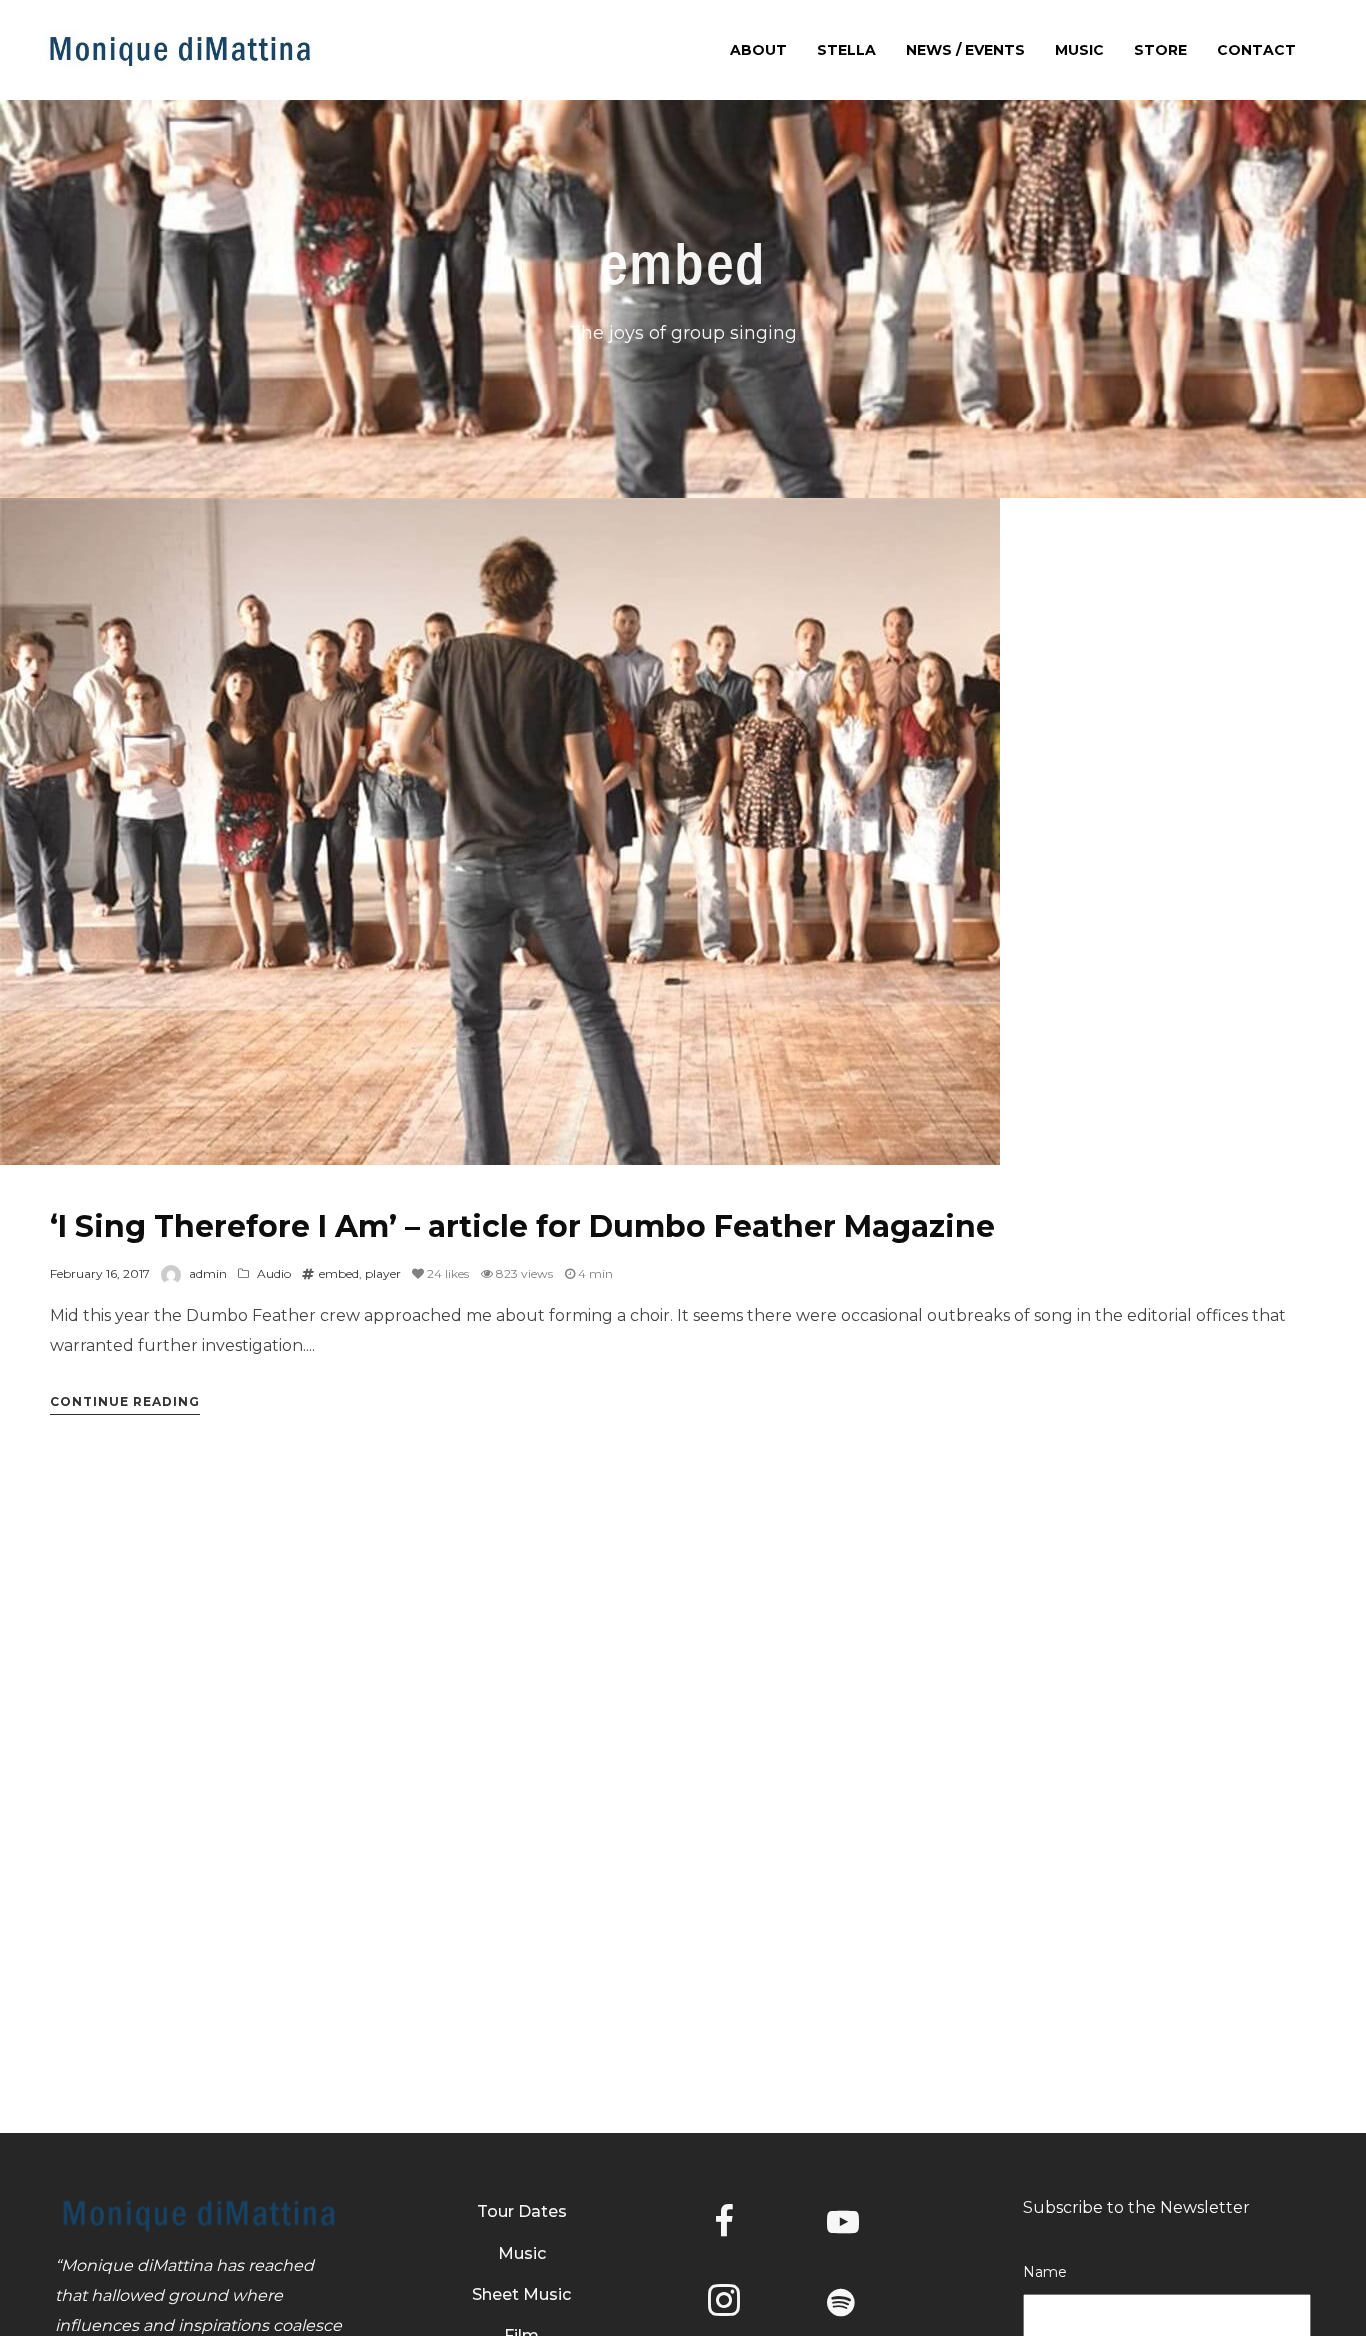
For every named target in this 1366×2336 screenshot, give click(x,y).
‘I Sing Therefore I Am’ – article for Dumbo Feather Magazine (522, 1226)
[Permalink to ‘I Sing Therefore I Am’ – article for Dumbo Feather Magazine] (500, 831)
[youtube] (843, 2238)
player (383, 1273)
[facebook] (740, 2225)
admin (208, 1273)
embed (339, 1273)
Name (1045, 2272)
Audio (274, 1273)
